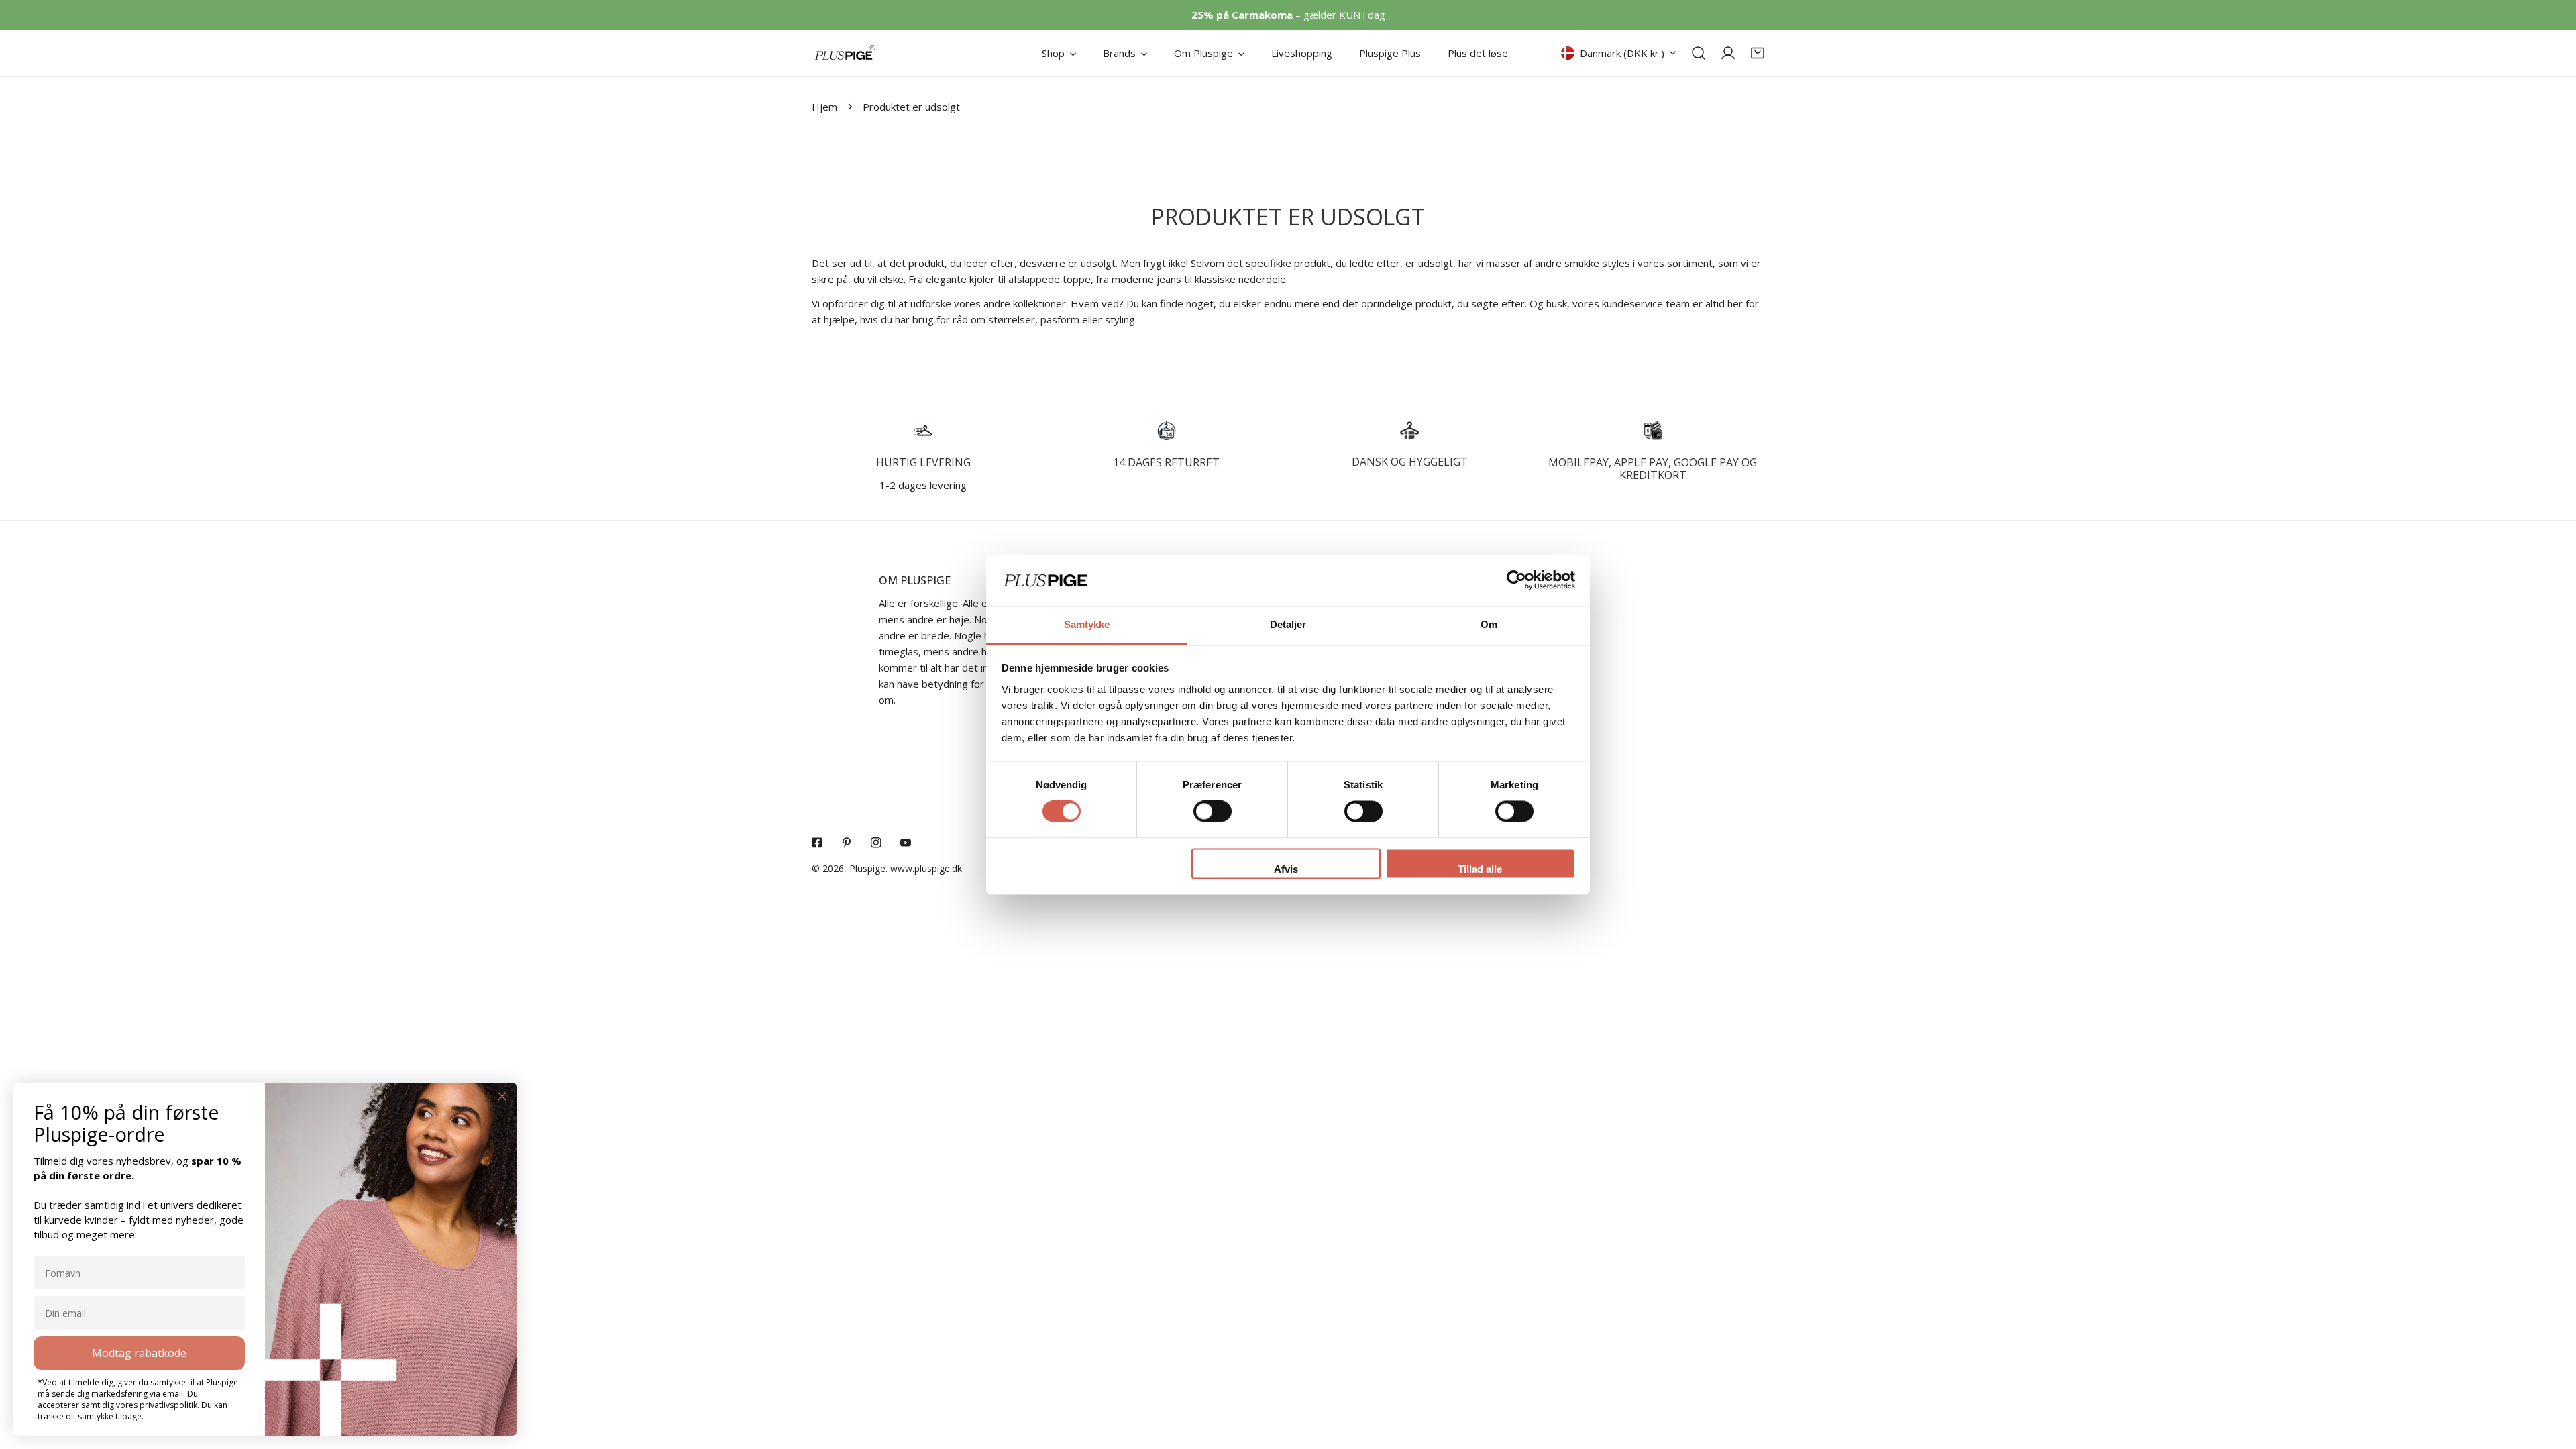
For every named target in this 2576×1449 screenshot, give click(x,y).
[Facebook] (817, 843)
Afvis (1286, 869)
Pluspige (867, 868)
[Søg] (1699, 53)
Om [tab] (1489, 624)
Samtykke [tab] (1087, 624)
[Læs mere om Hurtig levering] (923, 431)
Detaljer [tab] (1288, 624)
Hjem (824, 107)
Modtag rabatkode (139, 1353)
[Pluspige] (845, 53)
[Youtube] (906, 843)
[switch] (1213, 812)
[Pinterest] (847, 843)
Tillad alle (1480, 869)
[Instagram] (876, 843)
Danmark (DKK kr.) (1622, 53)
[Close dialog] (502, 1096)
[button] (1758, 53)
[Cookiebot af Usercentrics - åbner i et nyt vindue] (1516, 580)
